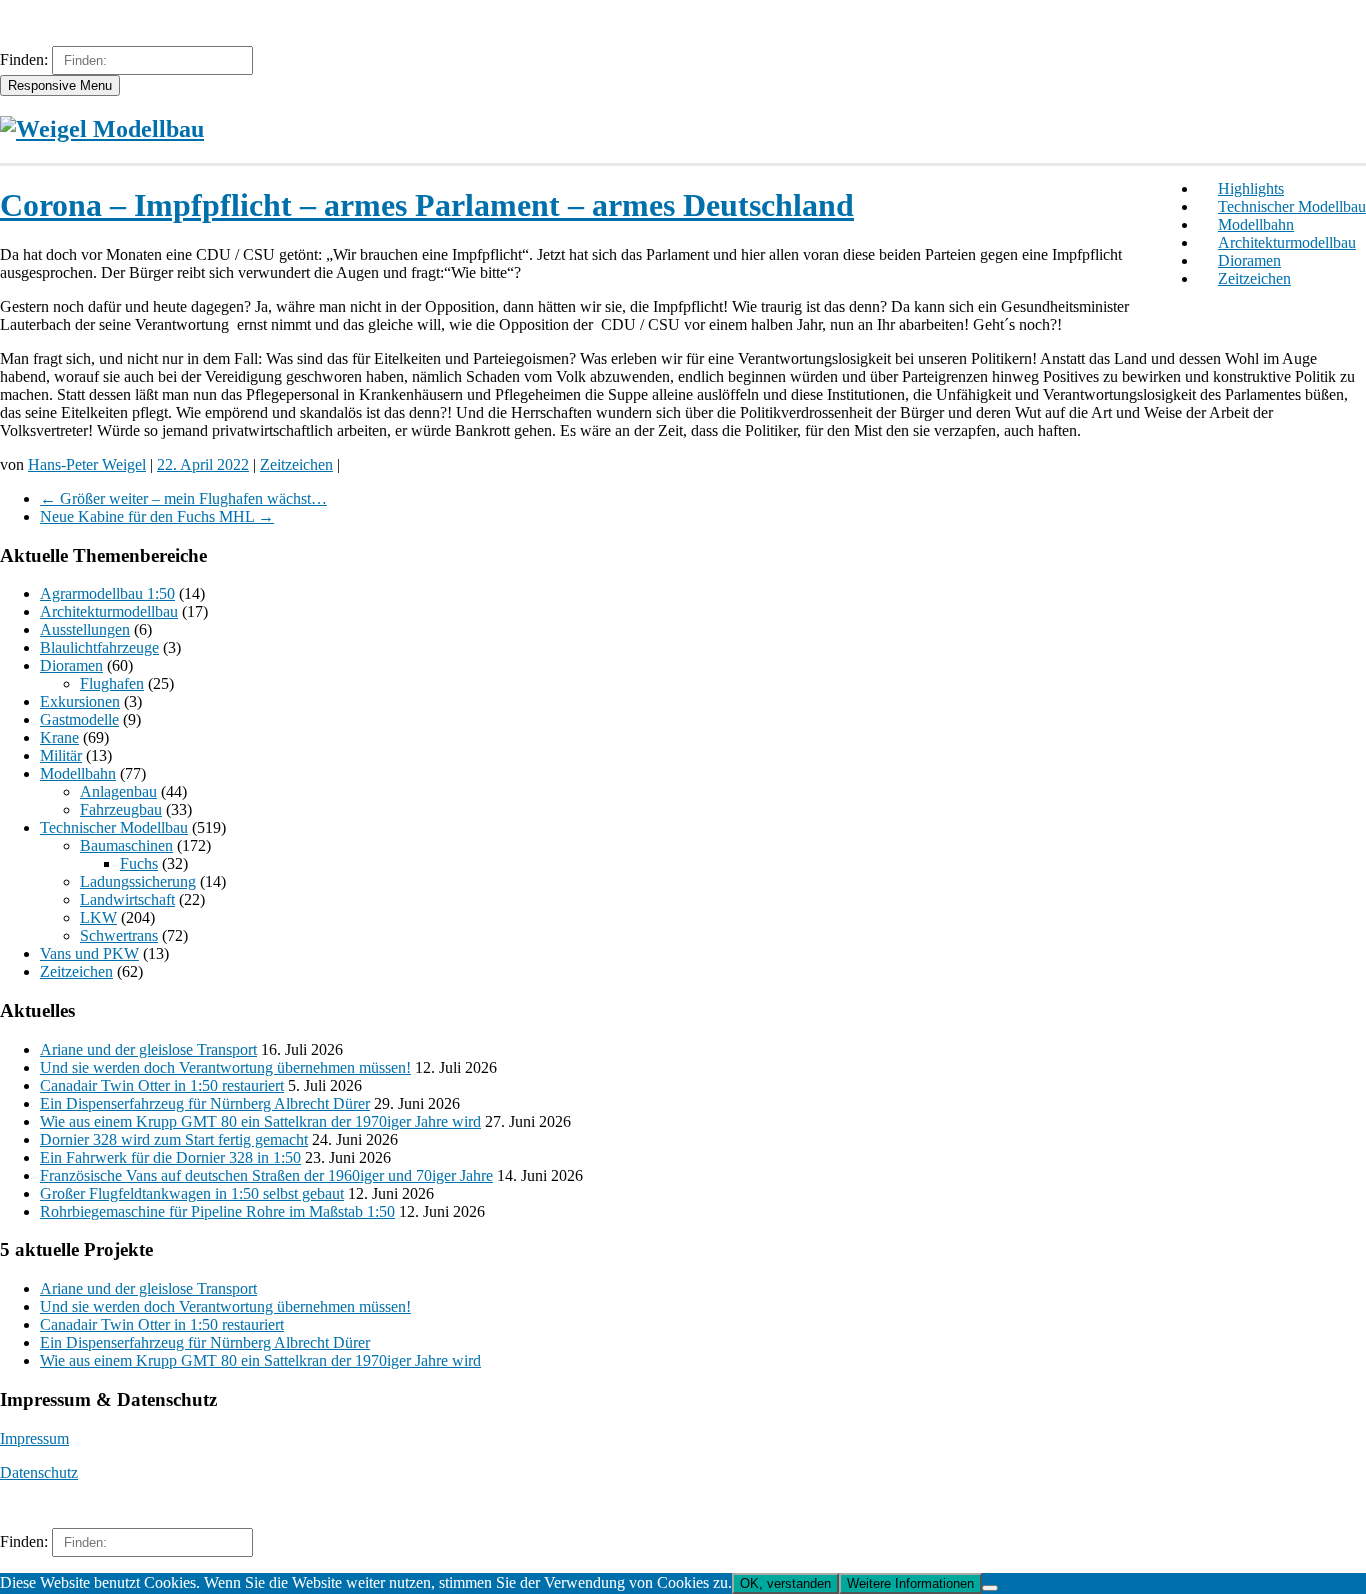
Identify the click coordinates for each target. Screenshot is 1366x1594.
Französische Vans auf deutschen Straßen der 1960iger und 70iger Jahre (266, 1175)
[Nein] (990, 1588)
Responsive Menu (60, 85)
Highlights (1251, 188)
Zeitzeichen (1254, 278)
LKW (98, 917)
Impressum (34, 1438)
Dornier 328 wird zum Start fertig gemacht (174, 1139)
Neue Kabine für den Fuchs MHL (157, 516)
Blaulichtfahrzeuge (99, 647)
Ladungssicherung (138, 881)
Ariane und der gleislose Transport (148, 1049)
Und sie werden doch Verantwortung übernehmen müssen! (225, 1067)
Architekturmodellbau (1287, 242)
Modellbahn (1256, 224)
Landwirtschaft (127, 899)
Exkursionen (80, 701)
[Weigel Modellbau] (102, 129)
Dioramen (1249, 260)
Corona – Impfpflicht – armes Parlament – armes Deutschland (427, 205)
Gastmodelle (79, 719)
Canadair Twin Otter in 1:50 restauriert (162, 1085)
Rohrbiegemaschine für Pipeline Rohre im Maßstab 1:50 (217, 1211)
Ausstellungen (85, 629)
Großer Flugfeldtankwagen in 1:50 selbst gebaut (192, 1193)
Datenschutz (39, 1472)
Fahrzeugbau (121, 809)
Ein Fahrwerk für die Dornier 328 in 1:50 (170, 1157)
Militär (61, 755)
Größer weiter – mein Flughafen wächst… (183, 498)
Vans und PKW (89, 953)
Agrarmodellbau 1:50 (107, 593)
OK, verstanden (785, 1583)
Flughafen (112, 683)
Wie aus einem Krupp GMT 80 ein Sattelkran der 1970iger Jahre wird (260, 1121)
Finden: (24, 59)
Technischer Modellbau (1292, 206)
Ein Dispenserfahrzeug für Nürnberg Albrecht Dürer (205, 1103)
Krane (59, 737)
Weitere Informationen (910, 1583)
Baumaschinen (126, 845)
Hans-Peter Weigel (87, 464)
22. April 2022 (203, 464)
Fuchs (139, 863)
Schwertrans (119, 935)
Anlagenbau (118, 791)
